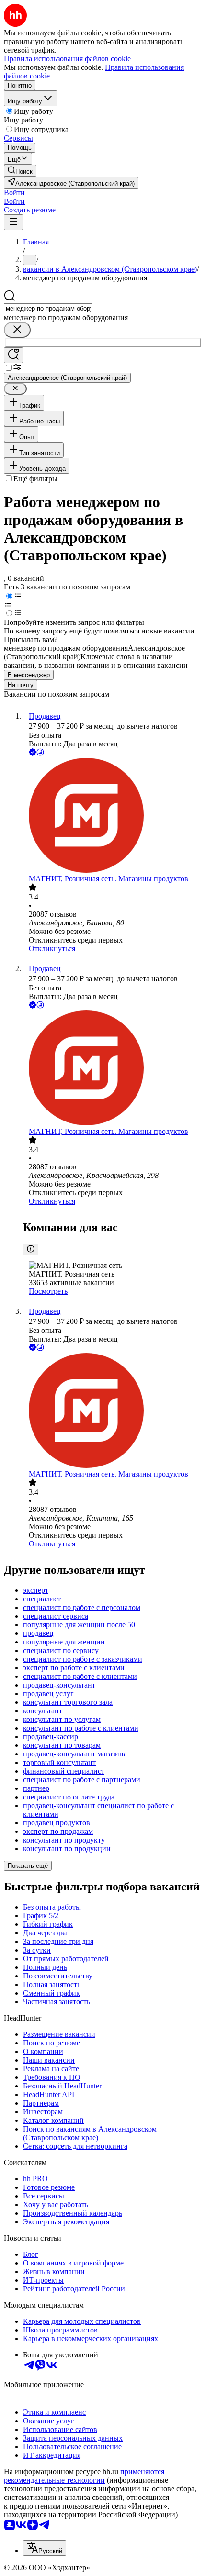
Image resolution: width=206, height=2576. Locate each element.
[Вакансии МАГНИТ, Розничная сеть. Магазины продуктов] (113, 816)
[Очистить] (17, 330)
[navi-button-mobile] (13, 222)
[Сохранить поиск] (13, 355)
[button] (14, 193)
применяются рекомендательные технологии (84, 2476)
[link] (20, 171)
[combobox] (48, 308)
